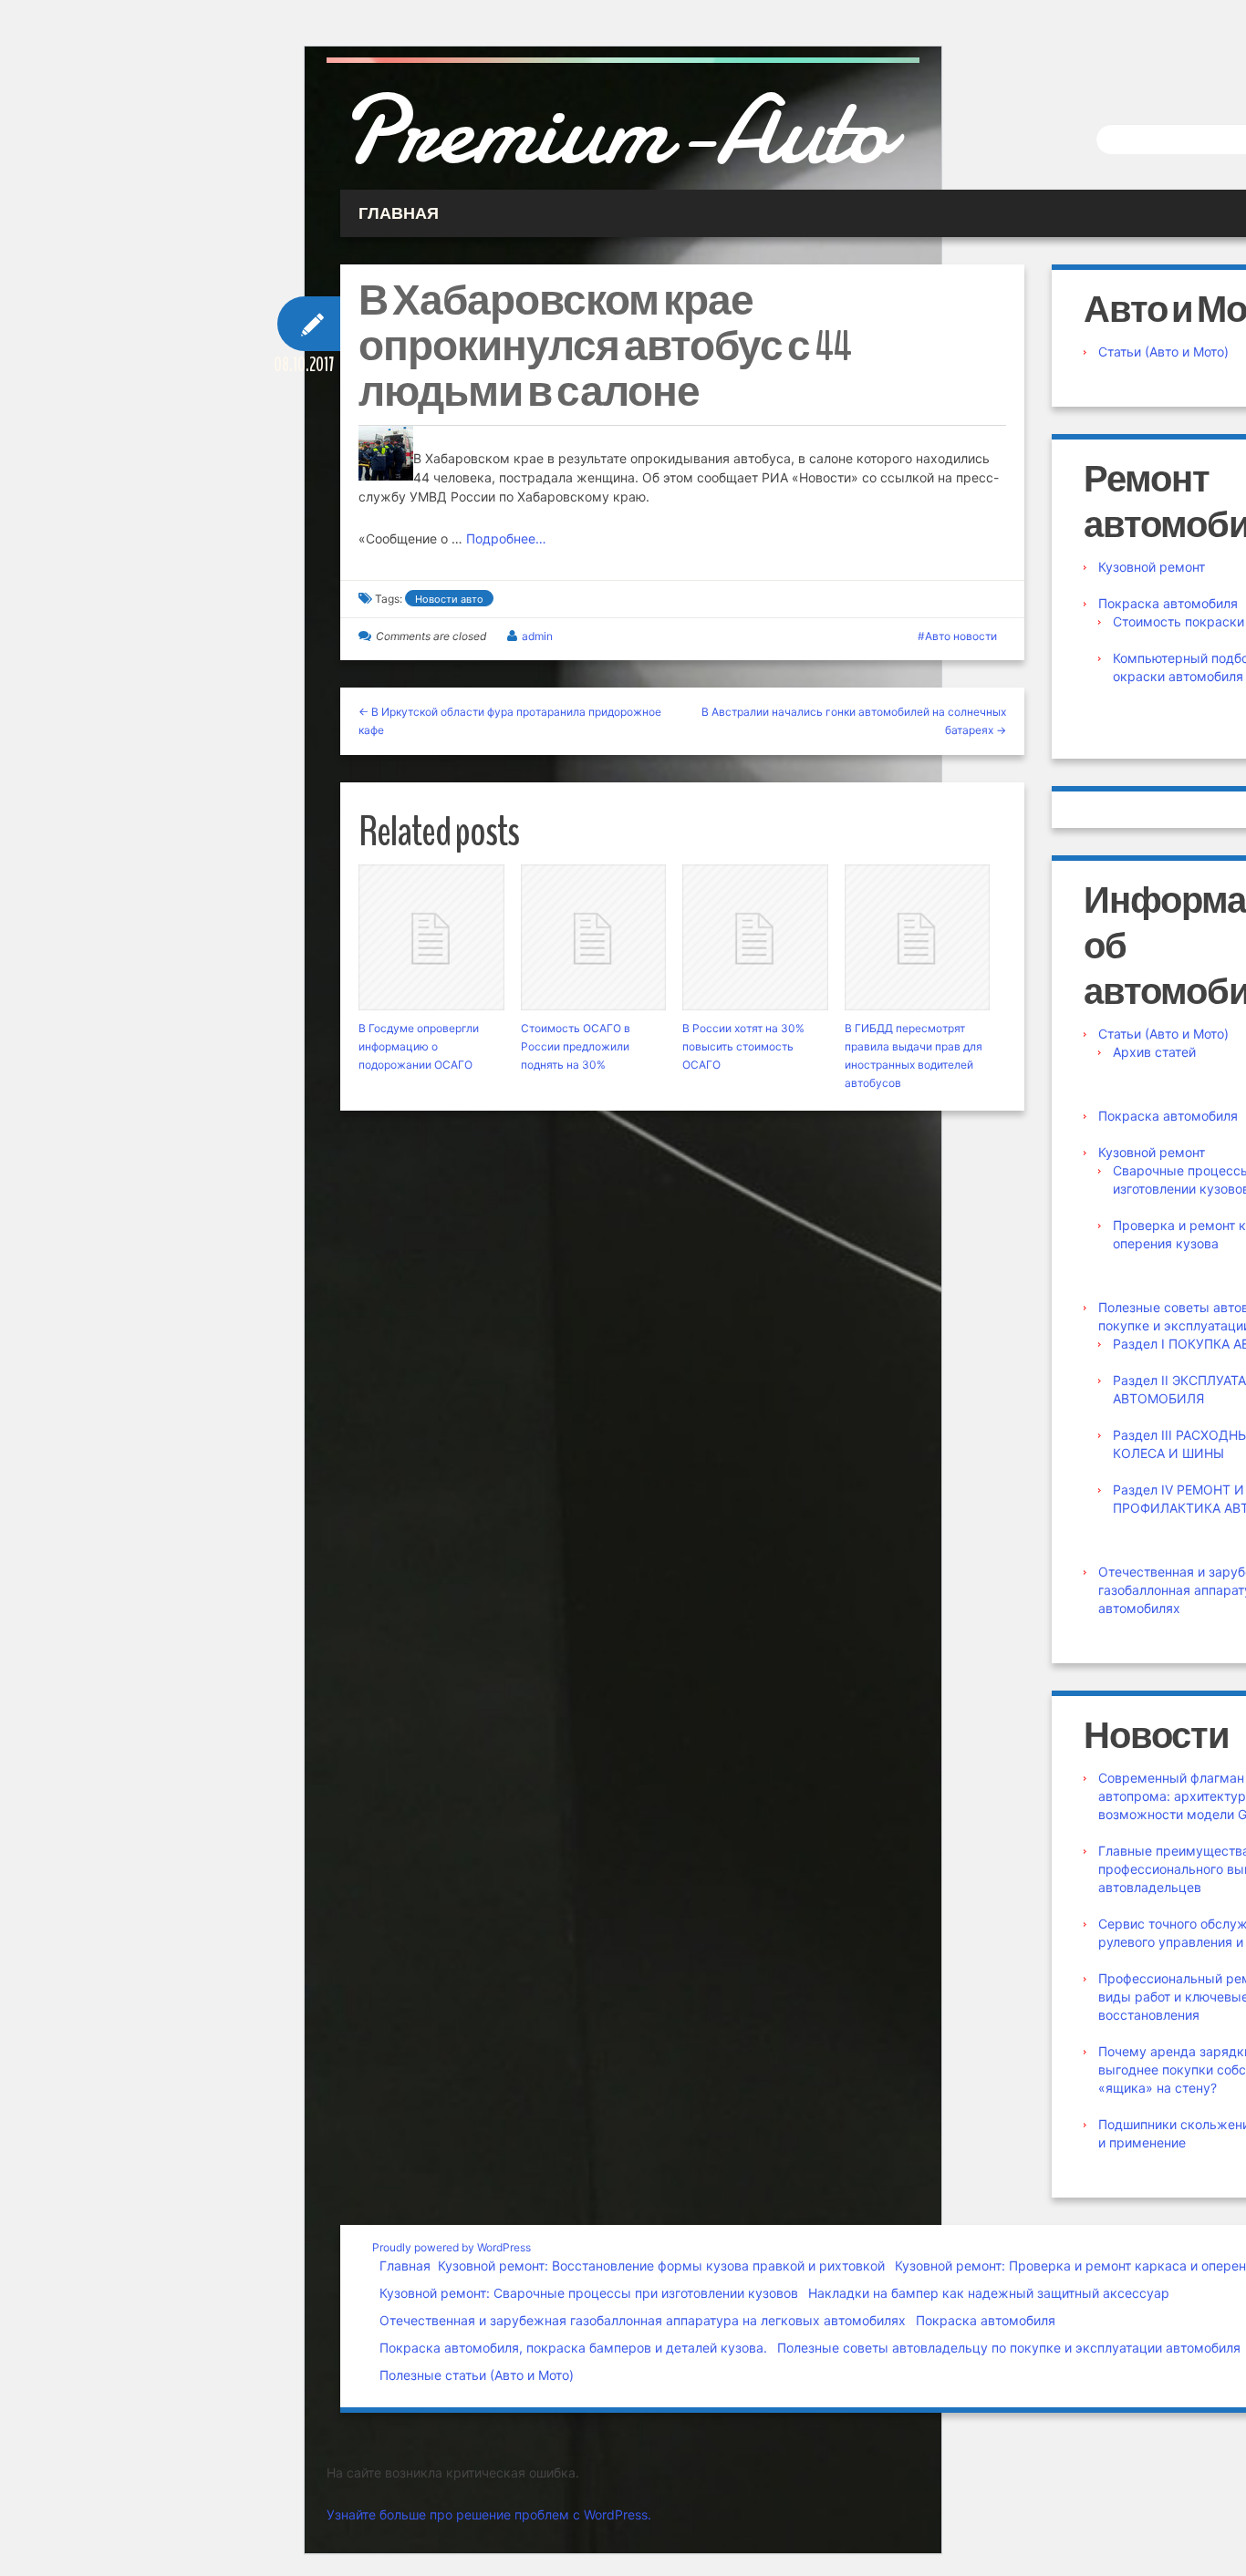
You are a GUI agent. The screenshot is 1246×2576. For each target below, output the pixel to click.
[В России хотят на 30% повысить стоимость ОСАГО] (755, 937)
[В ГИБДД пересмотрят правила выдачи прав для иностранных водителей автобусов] (918, 937)
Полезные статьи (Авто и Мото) (477, 2375)
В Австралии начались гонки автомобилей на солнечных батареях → (854, 721)
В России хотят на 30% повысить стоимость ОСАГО (743, 1046)
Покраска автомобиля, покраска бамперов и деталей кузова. (573, 2348)
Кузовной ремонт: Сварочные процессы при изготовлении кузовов (589, 2293)
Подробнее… (506, 538)
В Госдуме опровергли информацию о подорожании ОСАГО (419, 1046)
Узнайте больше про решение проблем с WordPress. (489, 2514)
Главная (405, 2266)
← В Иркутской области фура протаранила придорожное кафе (510, 721)
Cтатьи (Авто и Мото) (1163, 352)
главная (399, 213)
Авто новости (961, 636)
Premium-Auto (615, 130)
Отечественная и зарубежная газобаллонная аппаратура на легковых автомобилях (643, 2320)
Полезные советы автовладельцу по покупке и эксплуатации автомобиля (1009, 2348)
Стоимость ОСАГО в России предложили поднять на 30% (576, 1046)
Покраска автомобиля (1168, 603)
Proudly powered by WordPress (452, 2247)
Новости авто (449, 599)
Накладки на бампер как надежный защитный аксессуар (989, 2293)
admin (537, 636)
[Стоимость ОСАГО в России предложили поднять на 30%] (594, 937)
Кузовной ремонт (1152, 567)
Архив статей (1154, 1052)
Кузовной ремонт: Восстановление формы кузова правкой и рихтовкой (661, 2266)
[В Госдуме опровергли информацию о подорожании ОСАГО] (431, 937)
